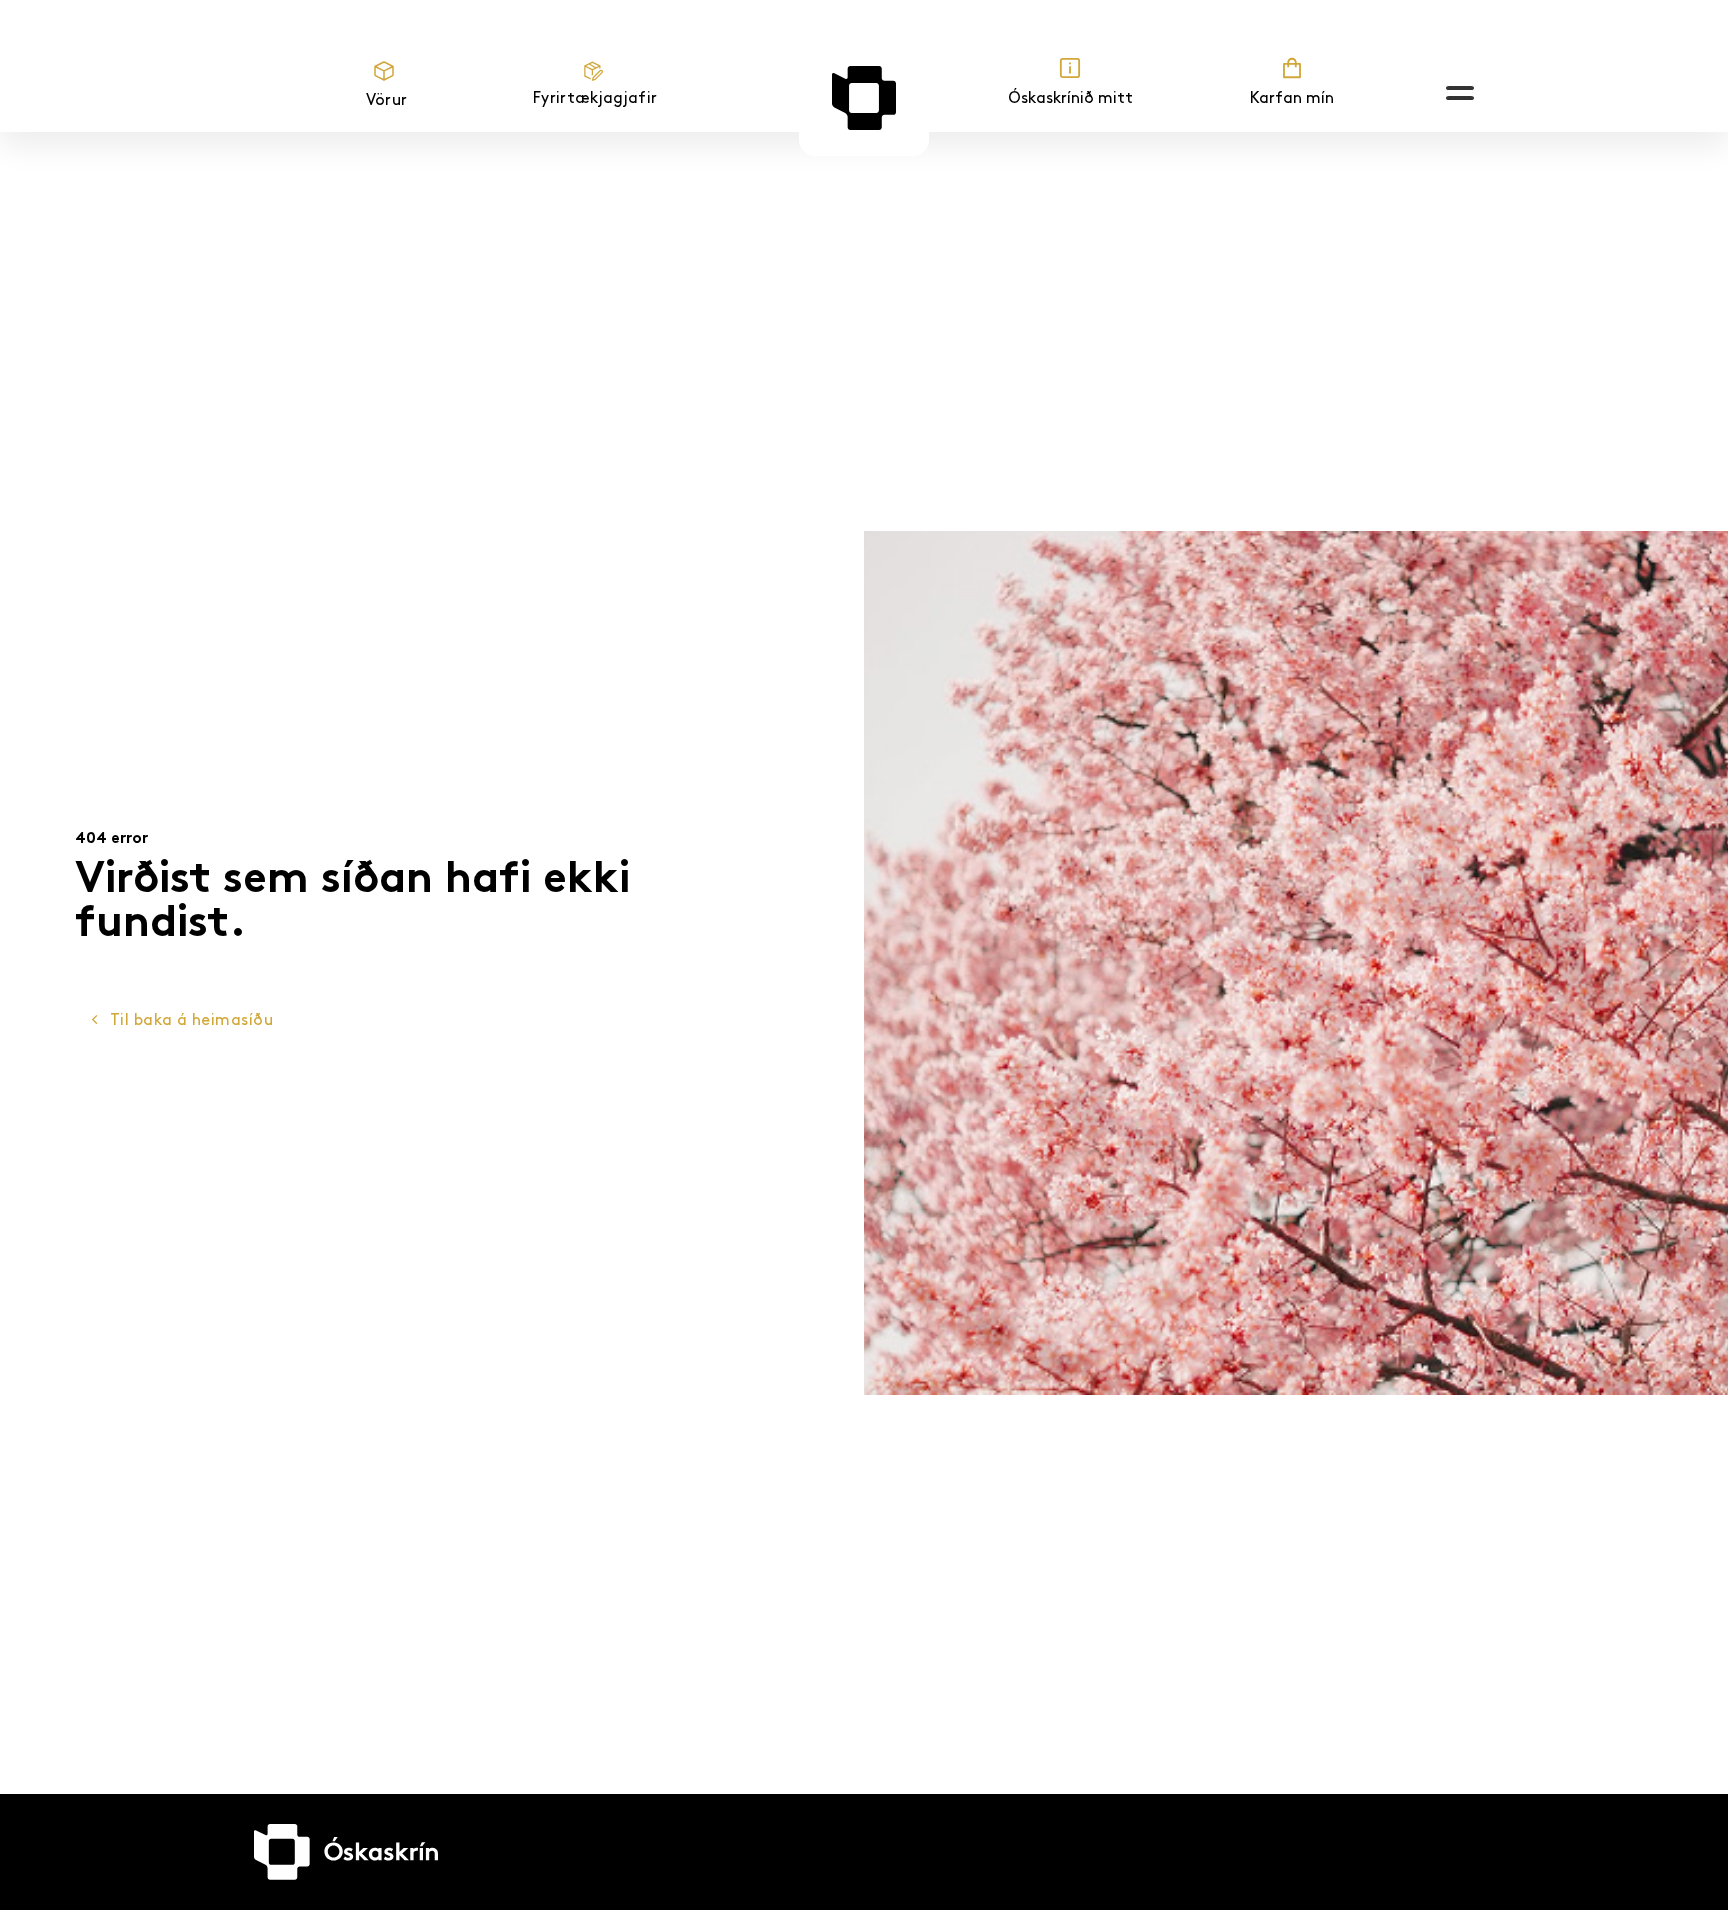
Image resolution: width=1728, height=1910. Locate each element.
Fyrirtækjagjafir (595, 98)
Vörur (387, 100)
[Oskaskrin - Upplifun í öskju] (864, 98)
